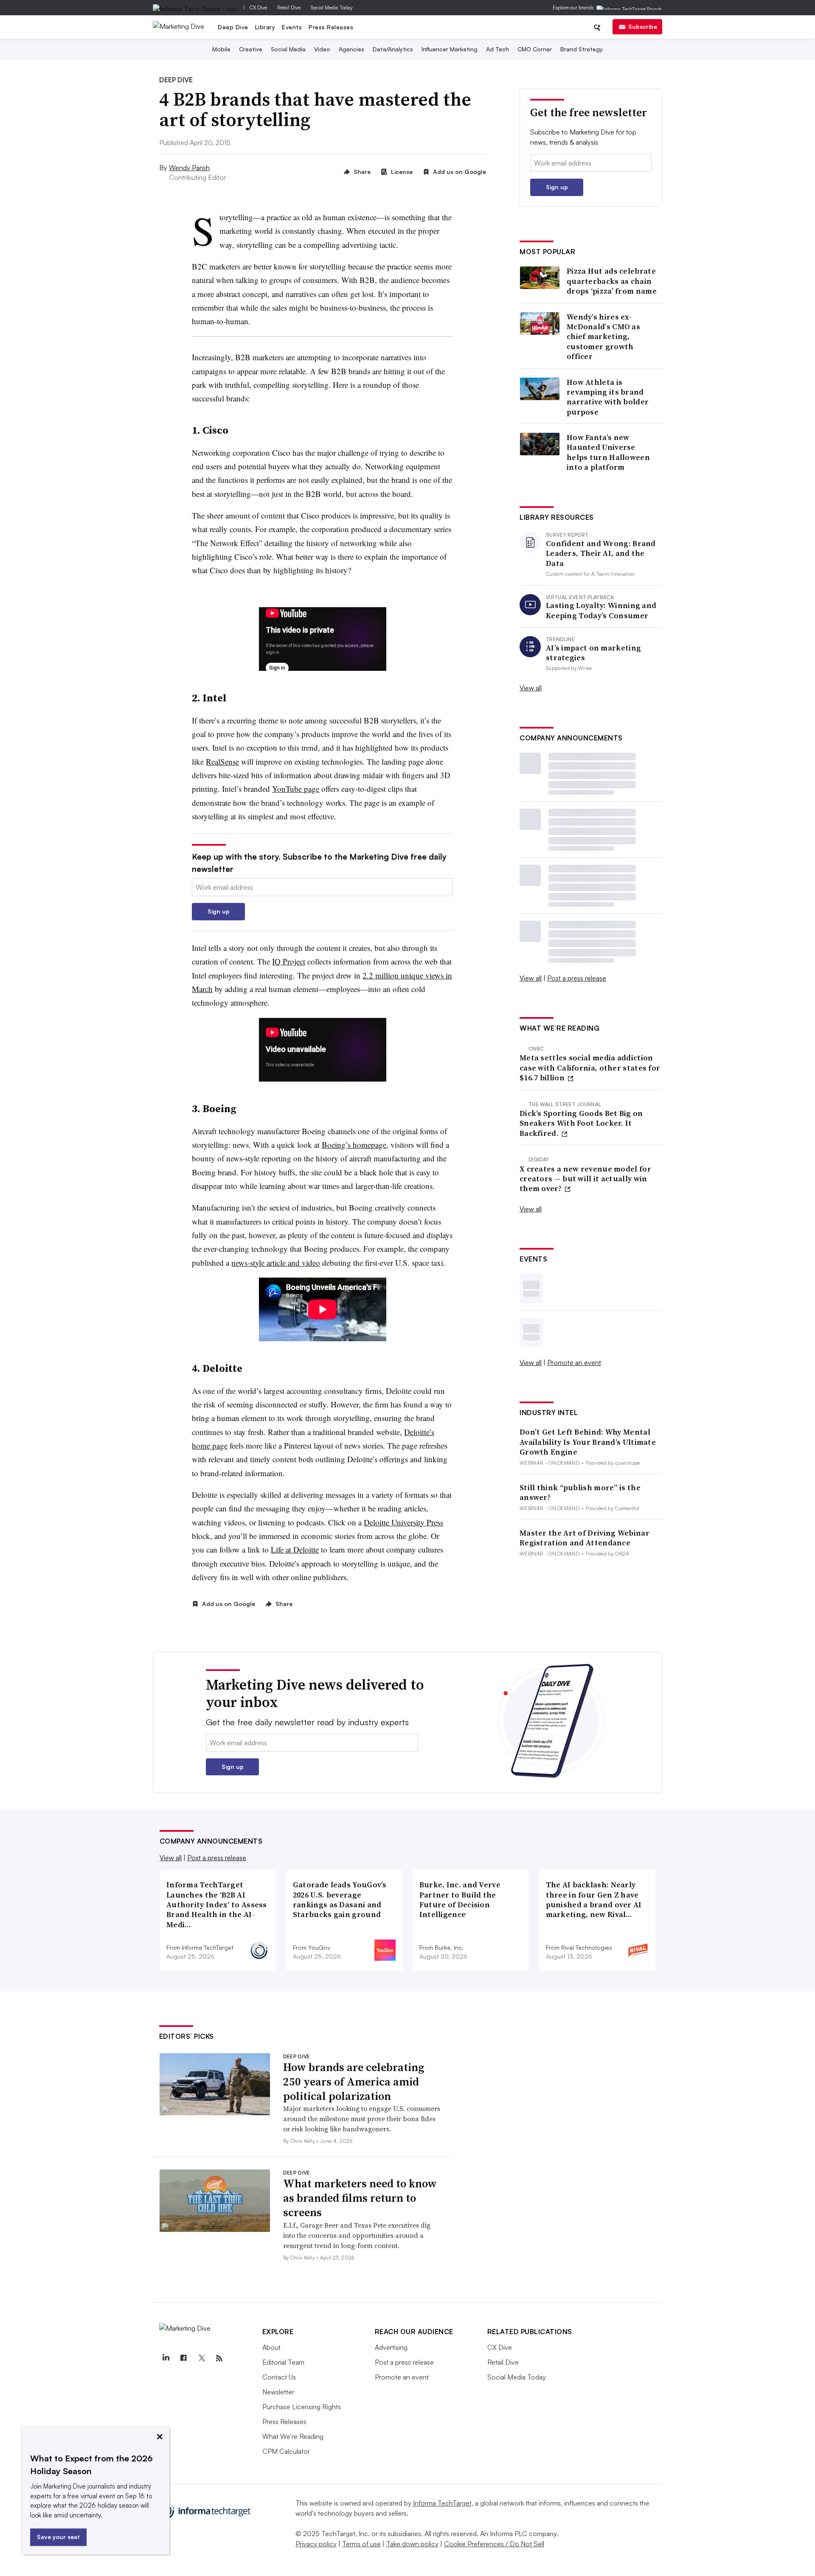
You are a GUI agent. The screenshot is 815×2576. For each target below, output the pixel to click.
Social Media (288, 49)
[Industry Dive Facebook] (184, 2358)
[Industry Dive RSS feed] (219, 2358)
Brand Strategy (582, 49)
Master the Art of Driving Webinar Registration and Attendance (585, 1538)
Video (322, 49)
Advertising (391, 2347)
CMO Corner (535, 49)
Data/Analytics (393, 49)
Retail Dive (289, 7)
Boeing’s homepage (354, 1145)
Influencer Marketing (450, 49)
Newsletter (278, 2392)
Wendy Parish (189, 168)
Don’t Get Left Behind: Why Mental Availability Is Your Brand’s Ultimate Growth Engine (588, 1442)
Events (292, 27)
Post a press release (577, 978)
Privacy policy (316, 2544)
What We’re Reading (293, 2436)
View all (531, 688)
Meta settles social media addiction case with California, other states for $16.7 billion (590, 1068)
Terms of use (361, 2544)
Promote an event (574, 1362)
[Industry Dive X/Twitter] (202, 2358)
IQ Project (289, 961)
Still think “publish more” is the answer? (580, 1493)
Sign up (219, 911)
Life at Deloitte (295, 1549)
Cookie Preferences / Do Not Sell (494, 2544)
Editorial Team (283, 2362)
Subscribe (643, 27)
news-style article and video (276, 1263)
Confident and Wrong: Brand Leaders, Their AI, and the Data (601, 553)
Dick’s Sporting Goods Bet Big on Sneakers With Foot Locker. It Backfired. (581, 1123)
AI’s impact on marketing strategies (593, 653)
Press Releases (331, 27)
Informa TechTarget (442, 2503)
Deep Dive (233, 27)
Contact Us (279, 2377)
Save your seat (58, 2537)
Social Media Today (332, 7)
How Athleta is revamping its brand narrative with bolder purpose (608, 397)
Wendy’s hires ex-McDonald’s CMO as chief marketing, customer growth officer (603, 337)
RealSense (222, 761)
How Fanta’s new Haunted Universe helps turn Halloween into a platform (608, 452)
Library (265, 27)
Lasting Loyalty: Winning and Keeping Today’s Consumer (601, 610)
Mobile (221, 49)
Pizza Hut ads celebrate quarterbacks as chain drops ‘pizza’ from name (612, 281)
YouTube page (296, 789)
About (271, 2347)
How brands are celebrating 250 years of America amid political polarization (354, 2082)
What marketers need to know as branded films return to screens (360, 2198)
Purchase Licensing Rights (302, 2407)
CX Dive (258, 7)
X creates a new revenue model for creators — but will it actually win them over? (585, 1179)
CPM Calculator (286, 2451)
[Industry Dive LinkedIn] (166, 2358)
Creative (251, 49)
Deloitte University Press (403, 1522)
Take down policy (412, 2544)
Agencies (351, 49)
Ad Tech (497, 49)
